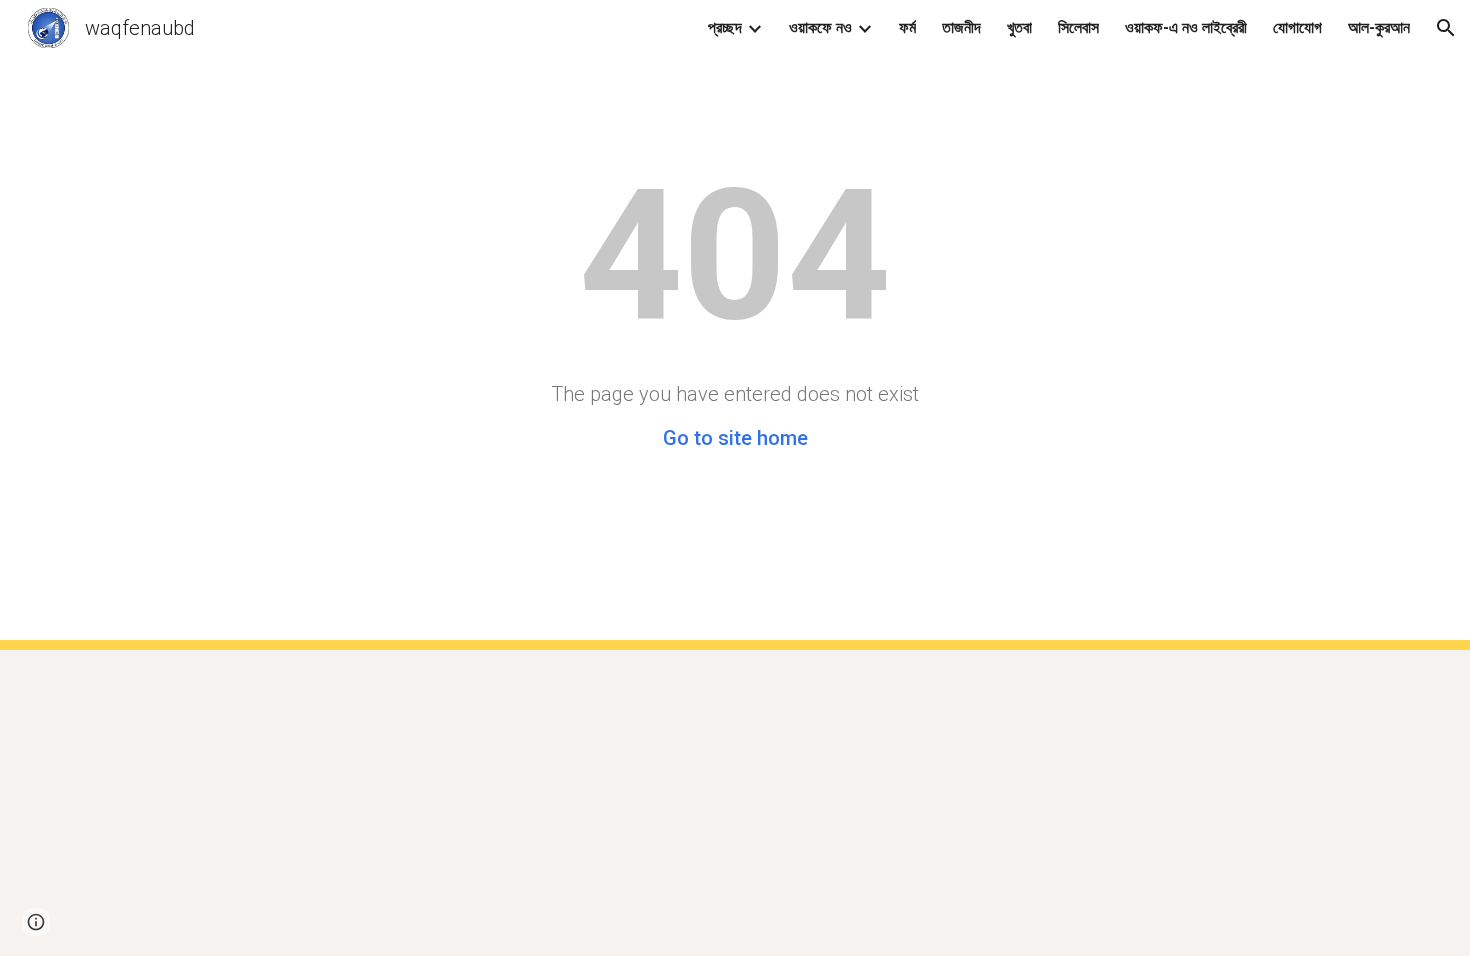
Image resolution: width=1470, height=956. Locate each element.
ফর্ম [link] (907, 27)
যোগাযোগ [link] (1297, 27)
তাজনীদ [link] (961, 27)
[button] (1446, 28)
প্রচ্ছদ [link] (725, 27)
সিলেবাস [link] (1078, 27)
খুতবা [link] (1019, 27)
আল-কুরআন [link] (1379, 27)
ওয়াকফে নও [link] (820, 27)
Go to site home (735, 438)
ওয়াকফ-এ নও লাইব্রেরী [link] (1186, 27)
